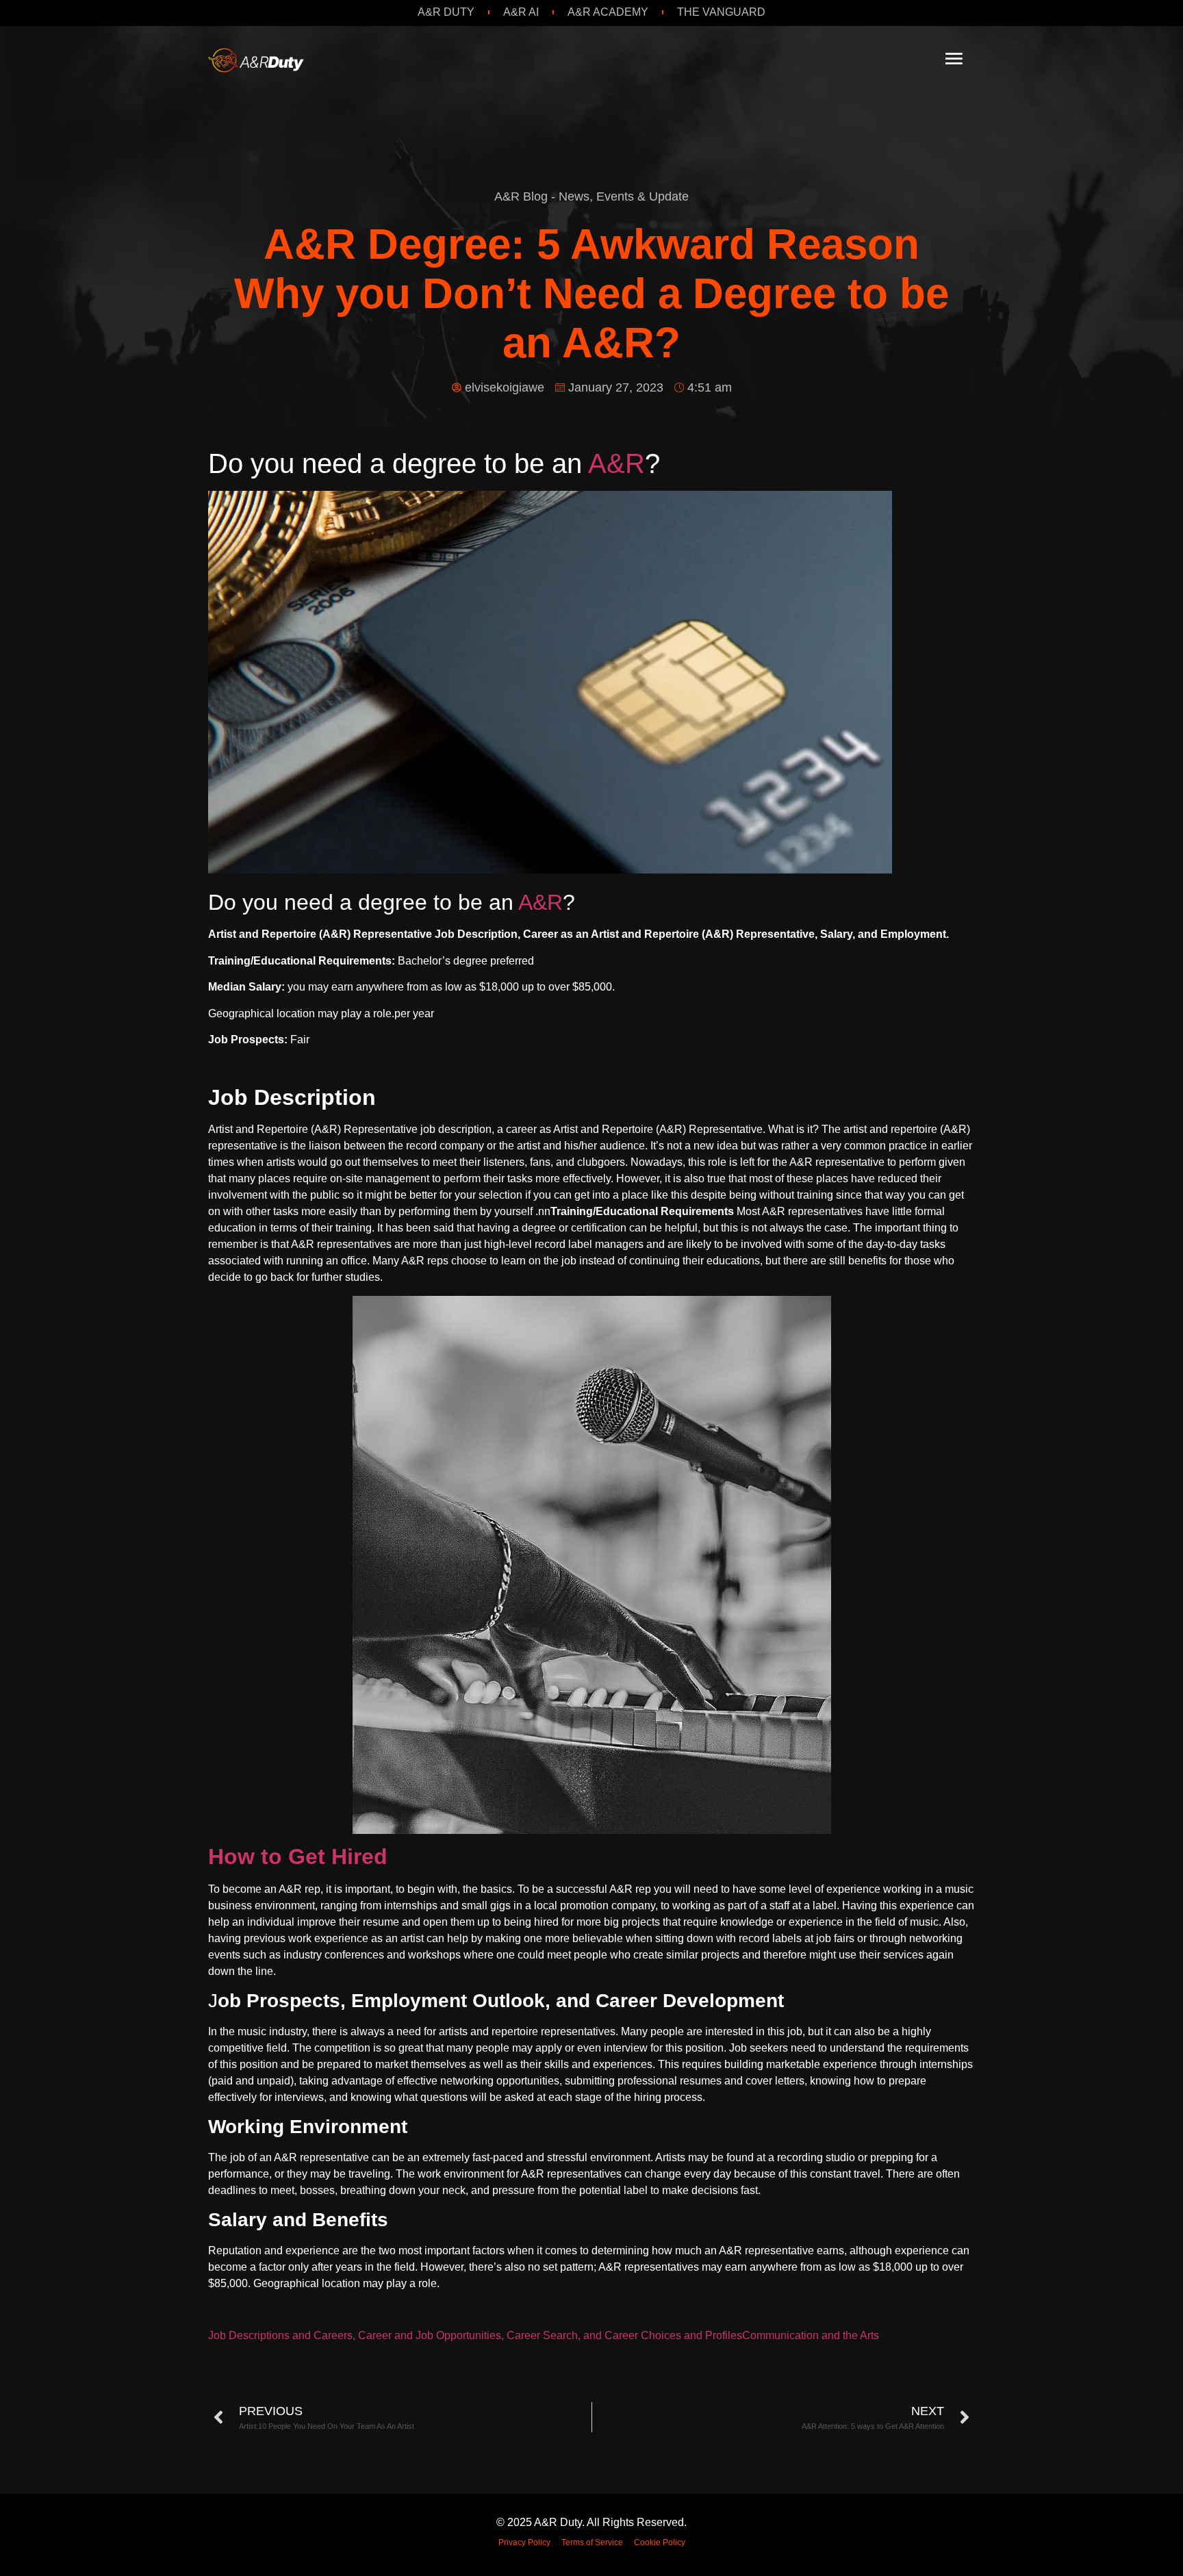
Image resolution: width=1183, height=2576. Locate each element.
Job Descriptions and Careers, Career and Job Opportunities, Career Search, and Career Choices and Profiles (475, 2335)
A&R (616, 463)
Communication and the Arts (811, 2335)
